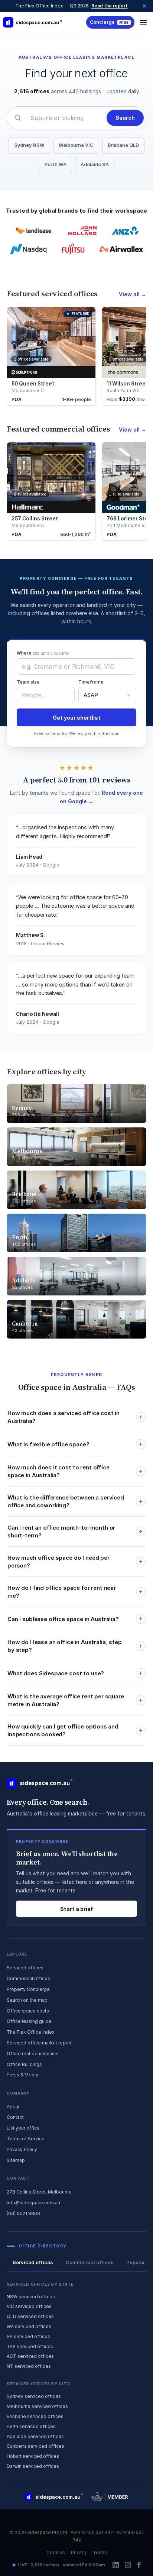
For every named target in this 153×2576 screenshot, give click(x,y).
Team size (28, 682)
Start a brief (77, 1909)
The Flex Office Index (31, 2032)
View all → (133, 294)
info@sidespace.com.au (33, 2203)
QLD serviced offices (30, 2316)
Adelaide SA (95, 164)
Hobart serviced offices (33, 2456)
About (13, 2107)
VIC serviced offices (29, 2306)
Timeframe (91, 682)
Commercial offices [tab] (90, 2262)
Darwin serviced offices (33, 2466)
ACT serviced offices (30, 2356)
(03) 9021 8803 (23, 2213)
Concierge (109, 22)
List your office (23, 2128)
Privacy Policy (22, 2149)
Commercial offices (28, 1978)
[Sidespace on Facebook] (139, 2565)
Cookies (56, 2552)
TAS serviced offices (30, 2346)
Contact (15, 2117)
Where (43, 653)
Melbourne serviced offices (37, 2406)
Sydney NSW (29, 145)
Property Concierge (28, 1989)
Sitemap (16, 2160)
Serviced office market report (39, 2043)
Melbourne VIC (76, 145)
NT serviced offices (29, 2366)
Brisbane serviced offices (35, 2416)
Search (125, 118)
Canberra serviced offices (35, 2446)
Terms (100, 2552)
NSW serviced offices (31, 2297)
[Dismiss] (144, 6)
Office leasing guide (29, 2021)
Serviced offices (25, 1968)
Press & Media (22, 2075)
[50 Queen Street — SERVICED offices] (51, 356)
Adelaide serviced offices (35, 2436)
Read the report (110, 6)
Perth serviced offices (31, 2426)
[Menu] (143, 22)
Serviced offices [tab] (33, 2262)
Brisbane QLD (123, 145)
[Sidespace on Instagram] (128, 2565)
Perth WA (56, 164)
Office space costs (28, 2011)
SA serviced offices (28, 2336)
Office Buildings (24, 2064)
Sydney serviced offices (34, 2396)
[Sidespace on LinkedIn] (116, 2565)
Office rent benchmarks (33, 2054)
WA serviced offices (29, 2326)
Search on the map (27, 2000)
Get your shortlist (77, 718)
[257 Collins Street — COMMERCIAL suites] (51, 491)
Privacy (79, 2552)
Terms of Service (26, 2139)
